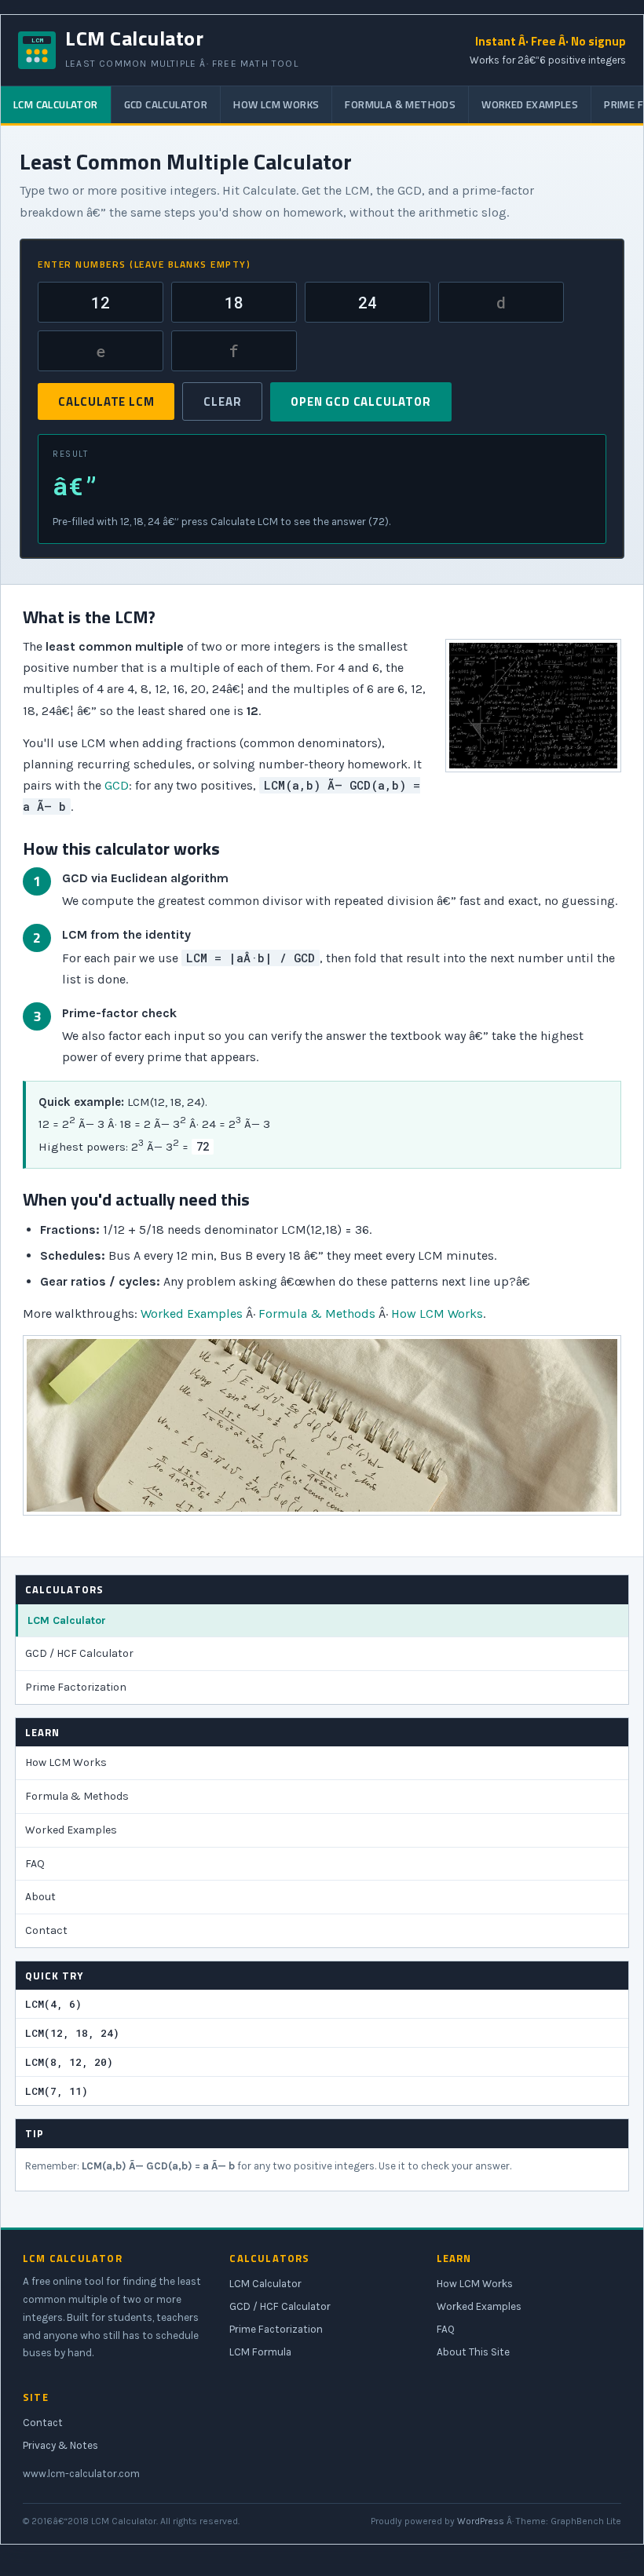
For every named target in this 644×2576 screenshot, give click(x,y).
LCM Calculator (56, 104)
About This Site (473, 2352)
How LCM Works (276, 104)
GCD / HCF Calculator (79, 1653)
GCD (117, 785)
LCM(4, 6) (53, 2004)
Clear (222, 401)
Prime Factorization (76, 1687)
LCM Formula (260, 2352)
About (40, 1897)
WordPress (481, 2521)
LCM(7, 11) (57, 2091)
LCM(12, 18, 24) (72, 2033)
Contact (46, 1930)
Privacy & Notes (60, 2445)
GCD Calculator (166, 104)
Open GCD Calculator (360, 401)
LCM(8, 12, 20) (69, 2062)
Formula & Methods (400, 104)
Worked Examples (530, 104)
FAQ (35, 1864)
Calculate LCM (106, 401)
